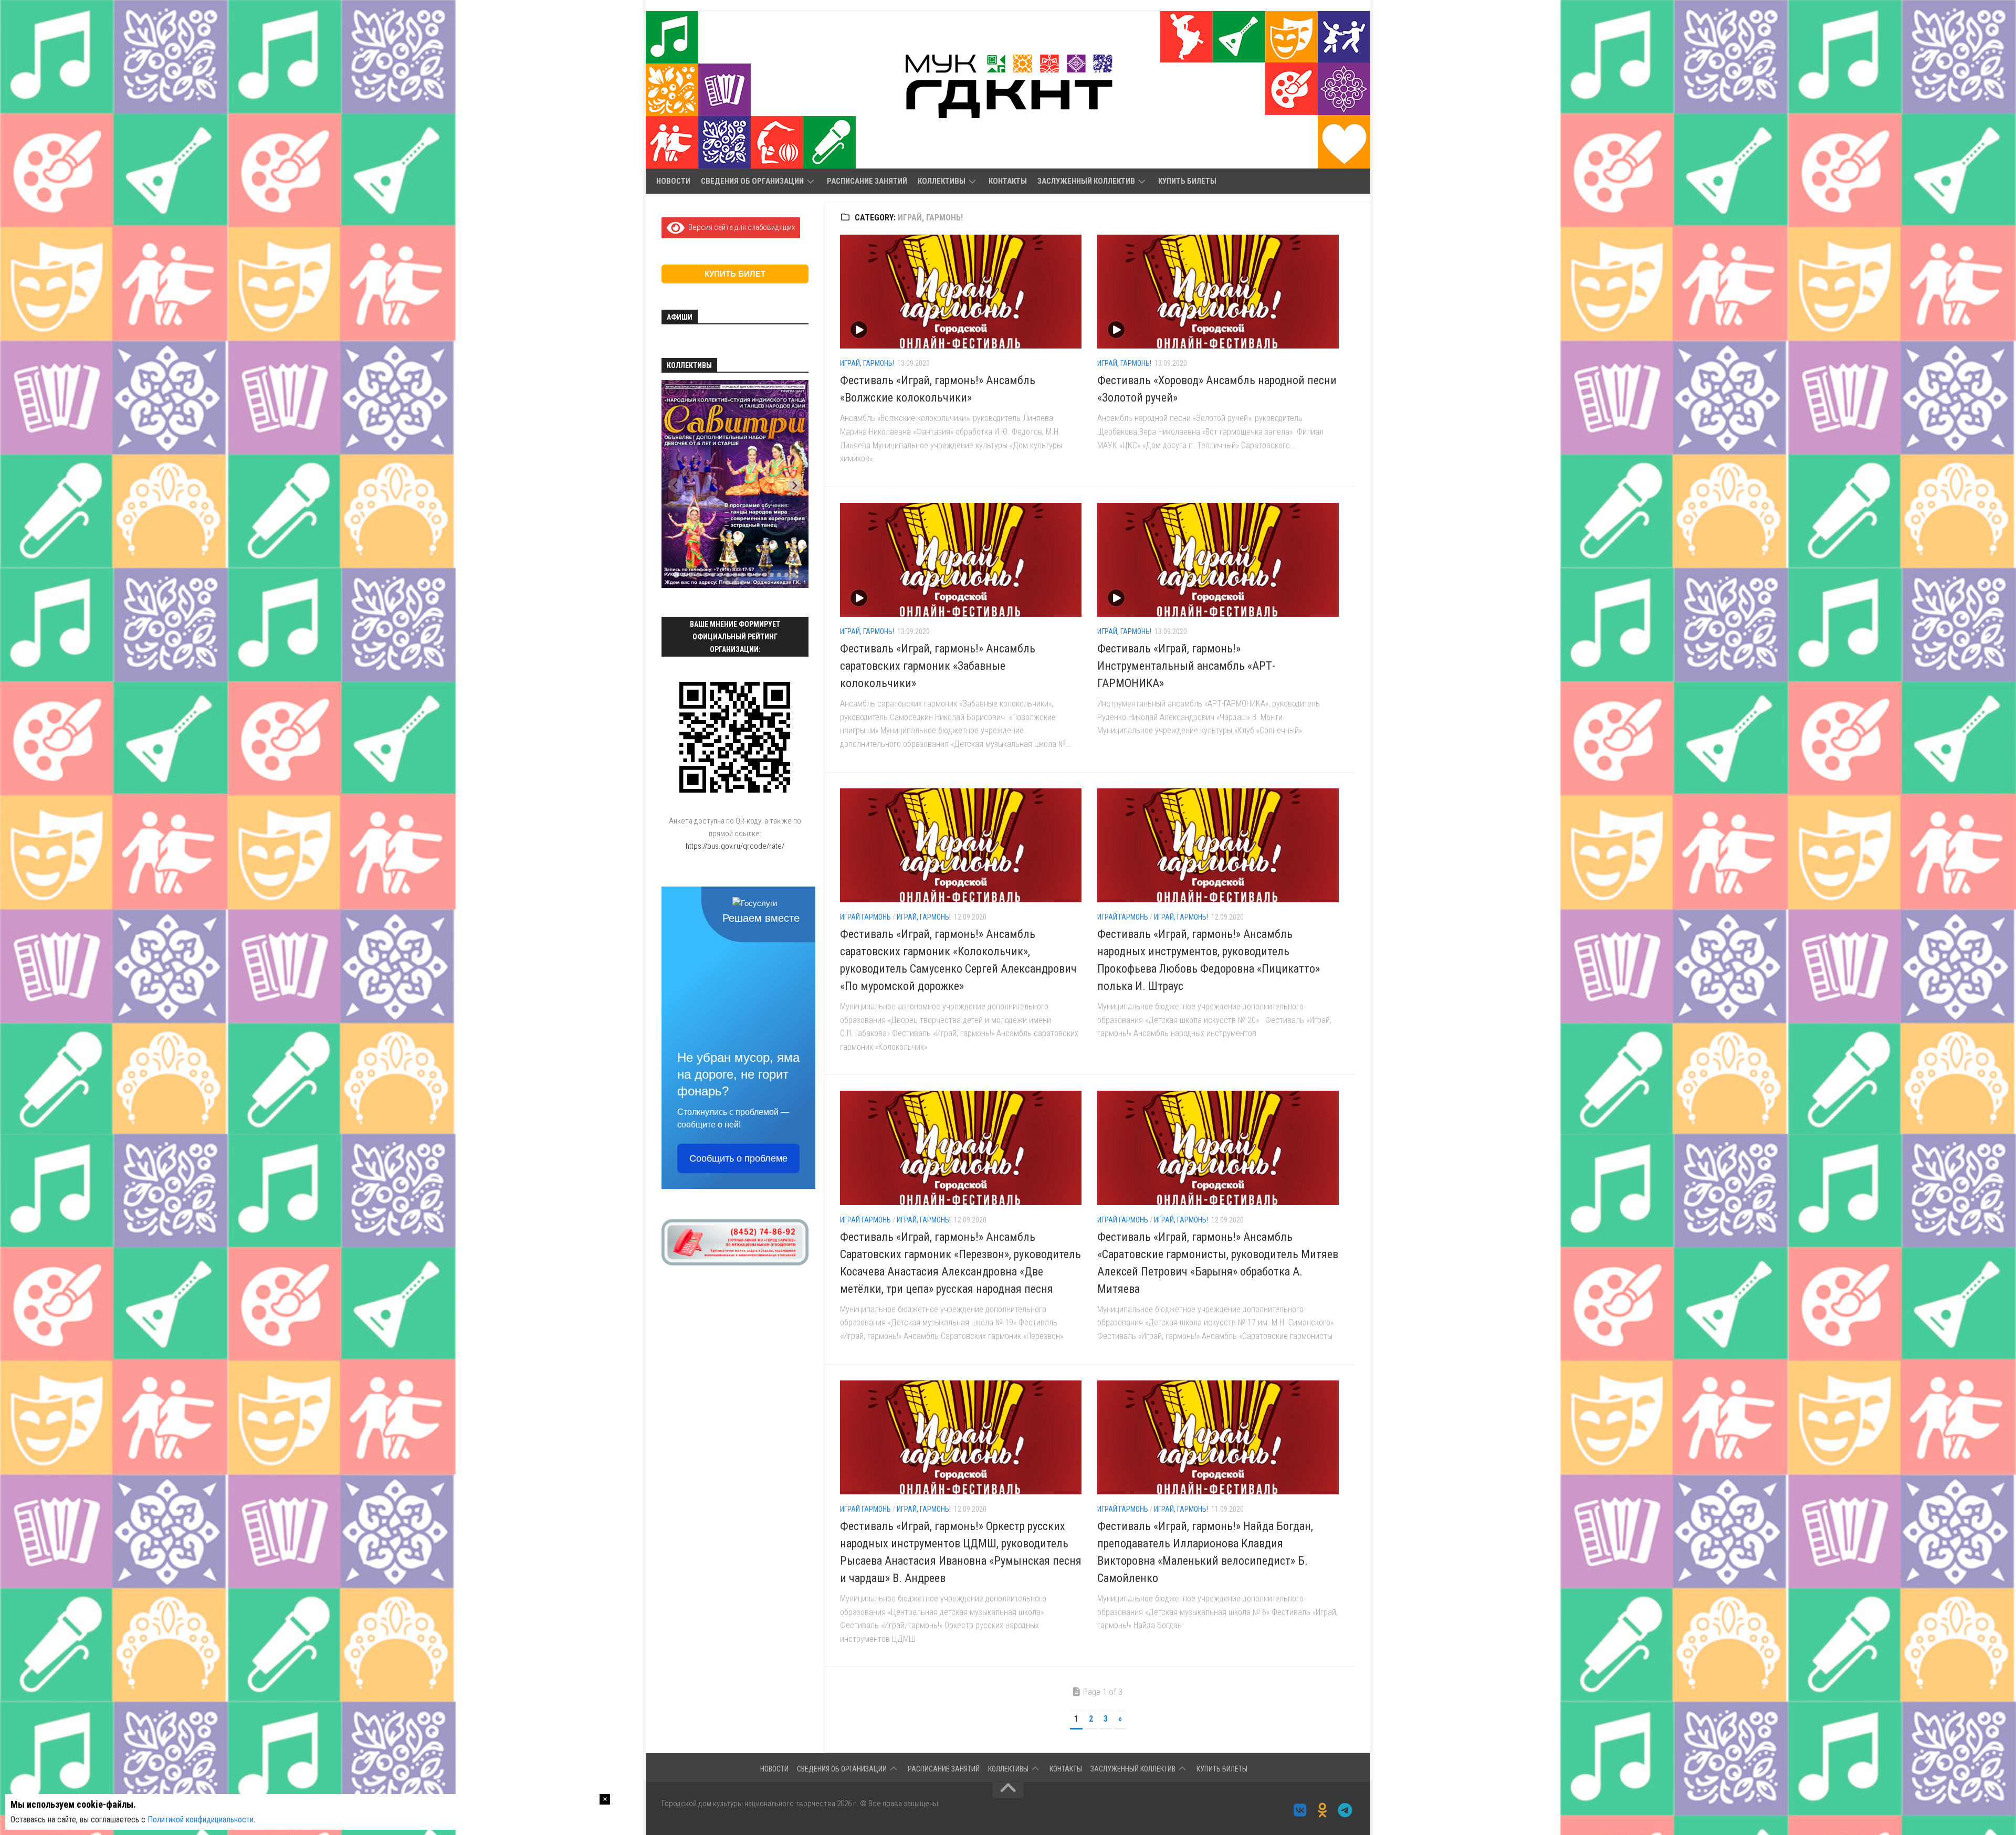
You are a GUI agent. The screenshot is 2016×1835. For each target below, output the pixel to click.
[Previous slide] (675, 485)
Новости (673, 181)
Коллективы (942, 181)
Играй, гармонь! (867, 363)
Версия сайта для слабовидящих (740, 227)
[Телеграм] (1345, 1810)
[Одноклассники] (1323, 1810)
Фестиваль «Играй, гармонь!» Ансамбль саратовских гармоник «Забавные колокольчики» (938, 666)
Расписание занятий (867, 181)
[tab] (676, 575)
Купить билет (735, 274)
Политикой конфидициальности (201, 1820)
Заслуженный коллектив (1086, 181)
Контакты (1008, 181)
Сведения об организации (752, 181)
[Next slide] (795, 485)
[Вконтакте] (1300, 1810)
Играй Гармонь (865, 917)
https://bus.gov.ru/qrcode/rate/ (735, 846)
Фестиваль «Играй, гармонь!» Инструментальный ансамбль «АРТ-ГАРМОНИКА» (1186, 666)
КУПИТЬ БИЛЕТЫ (1187, 181)
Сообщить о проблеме (738, 1158)
